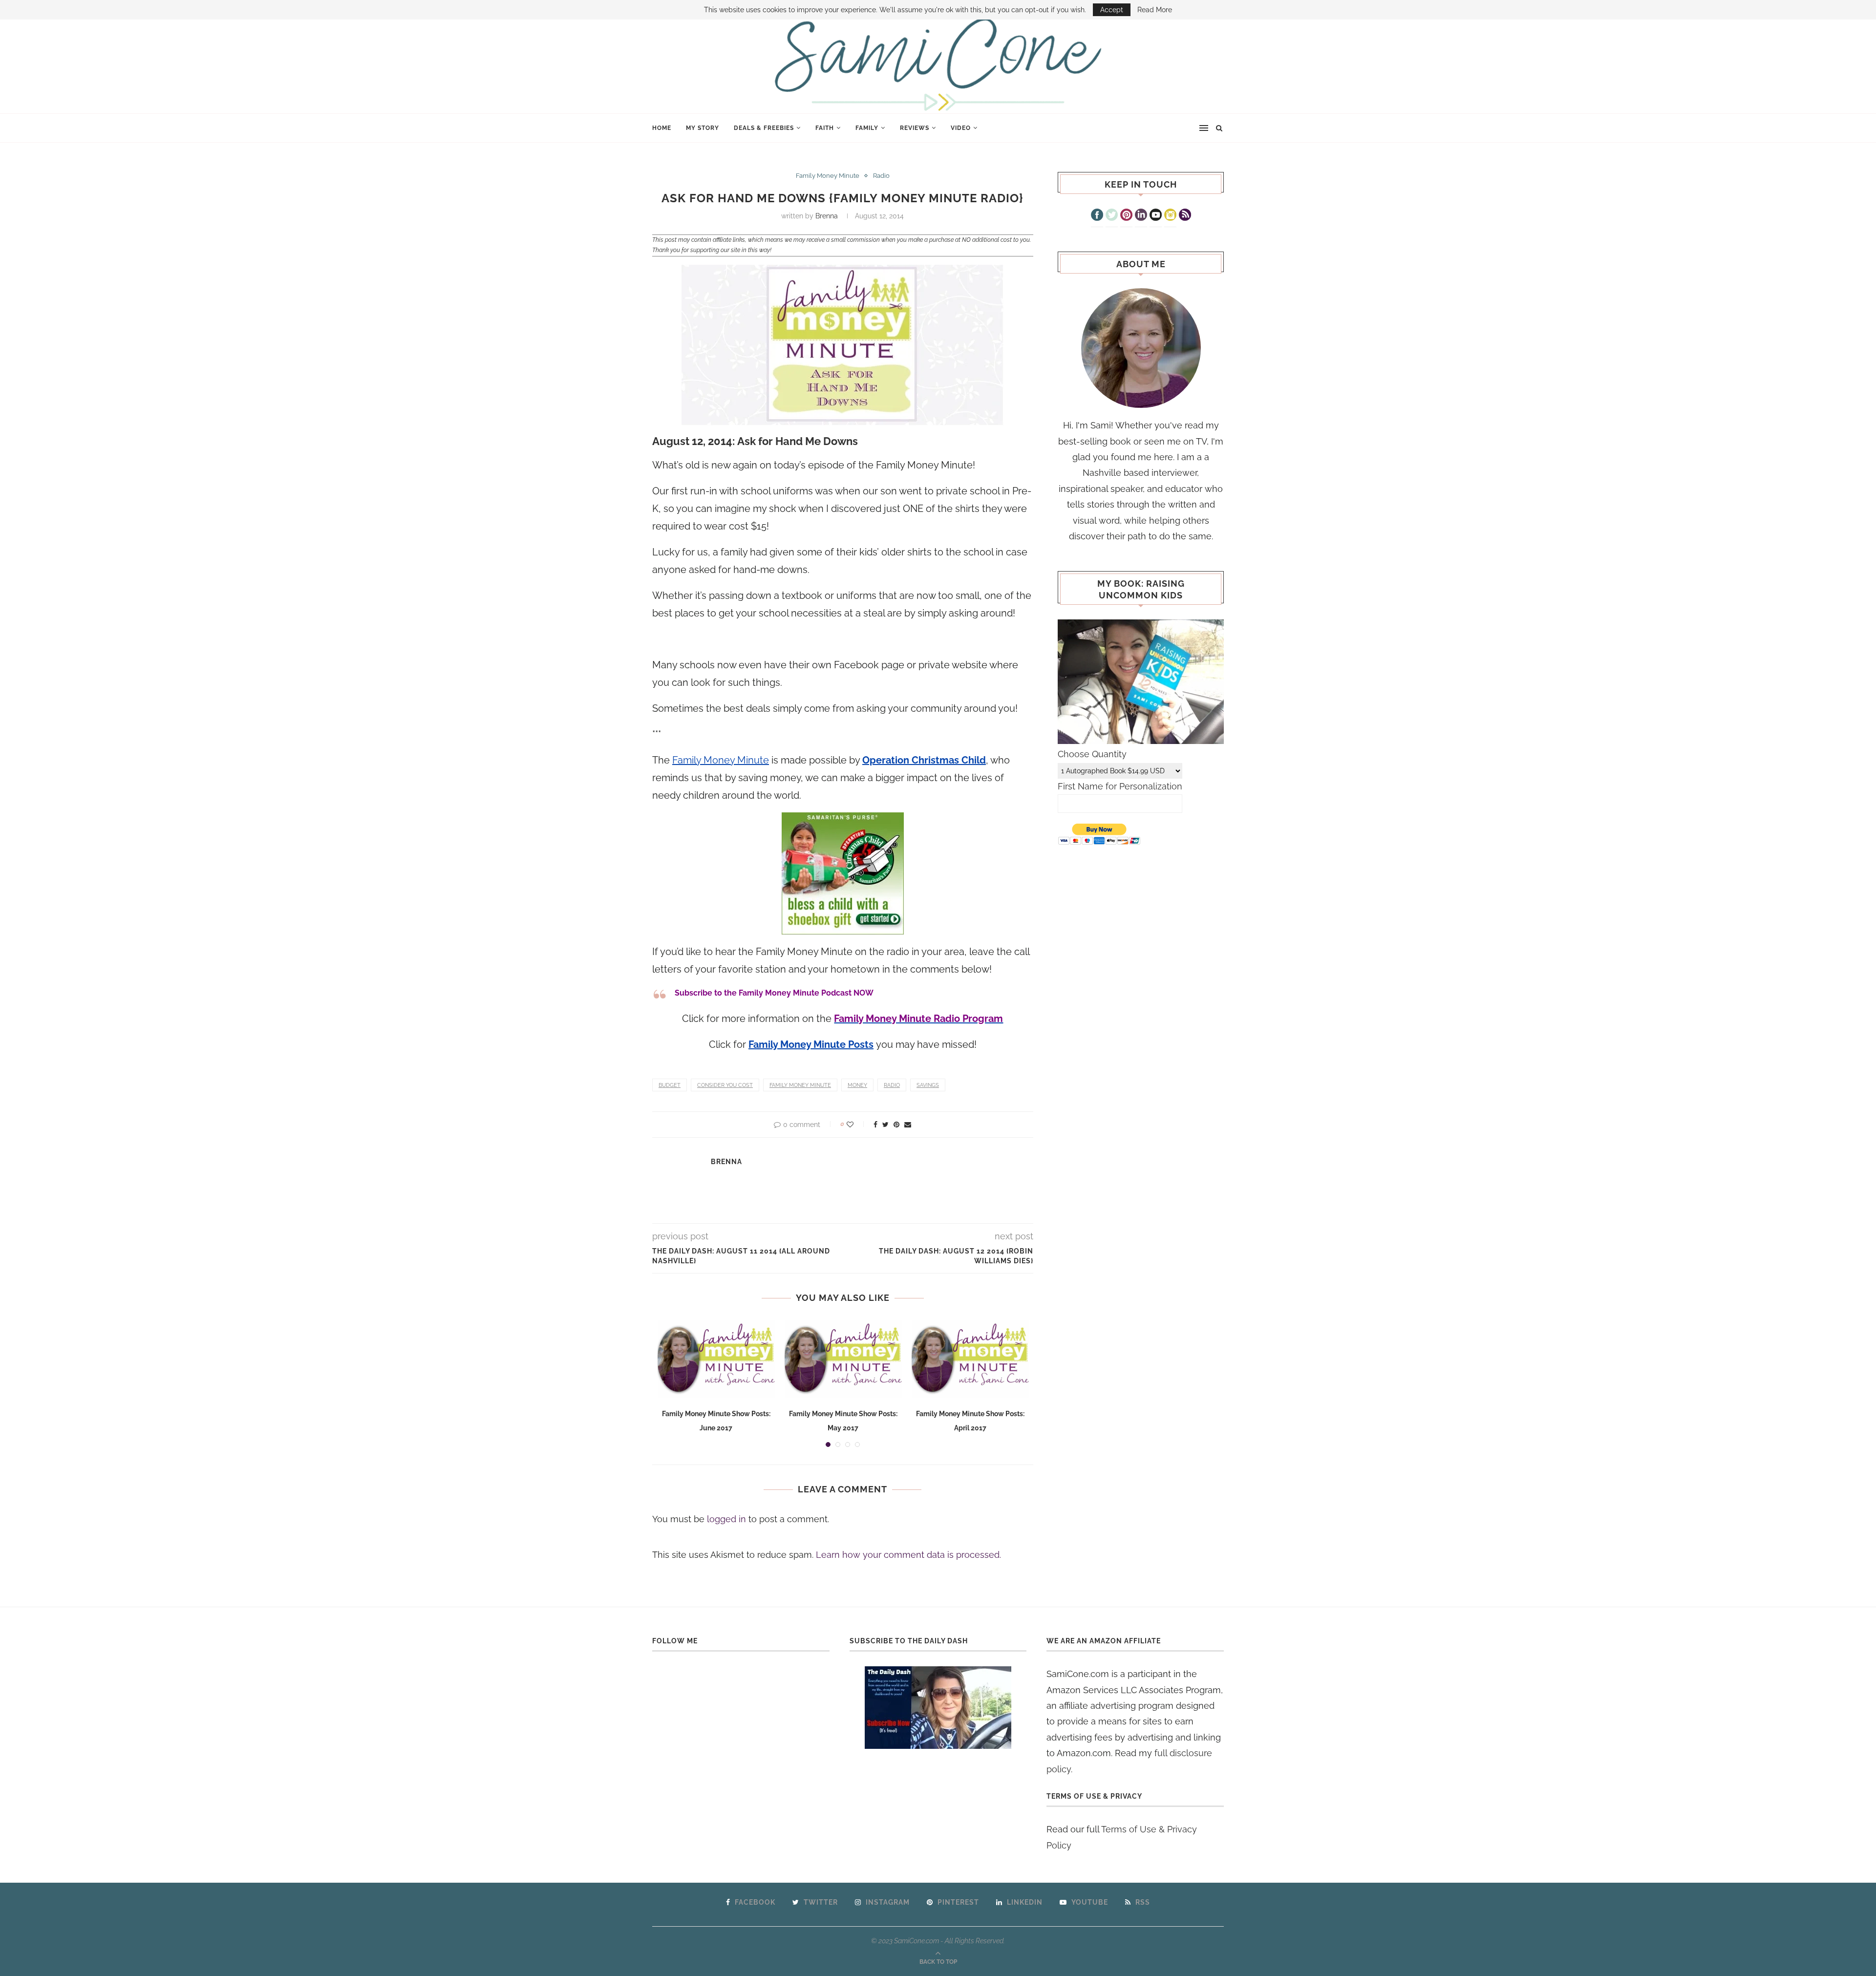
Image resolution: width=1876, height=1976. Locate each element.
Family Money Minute (828, 176)
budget (670, 1085)
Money (857, 1085)
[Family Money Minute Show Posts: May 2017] (843, 1359)
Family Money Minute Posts (811, 1044)
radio (892, 1085)
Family (867, 128)
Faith (825, 128)
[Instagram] (1170, 216)
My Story (703, 128)
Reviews (915, 128)
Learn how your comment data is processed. (908, 1555)
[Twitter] (1112, 216)
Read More (1155, 10)
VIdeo (961, 128)
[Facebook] (1097, 216)
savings (928, 1085)
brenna (827, 216)
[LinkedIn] (1141, 216)
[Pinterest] (1126, 216)
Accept (1112, 10)
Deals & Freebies (764, 128)
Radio (881, 176)
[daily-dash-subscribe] (938, 1708)
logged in (726, 1519)
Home (662, 128)
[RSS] (1185, 216)
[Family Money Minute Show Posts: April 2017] (970, 1359)
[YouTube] (1156, 216)
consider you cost (725, 1085)
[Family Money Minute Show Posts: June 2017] (716, 1359)
